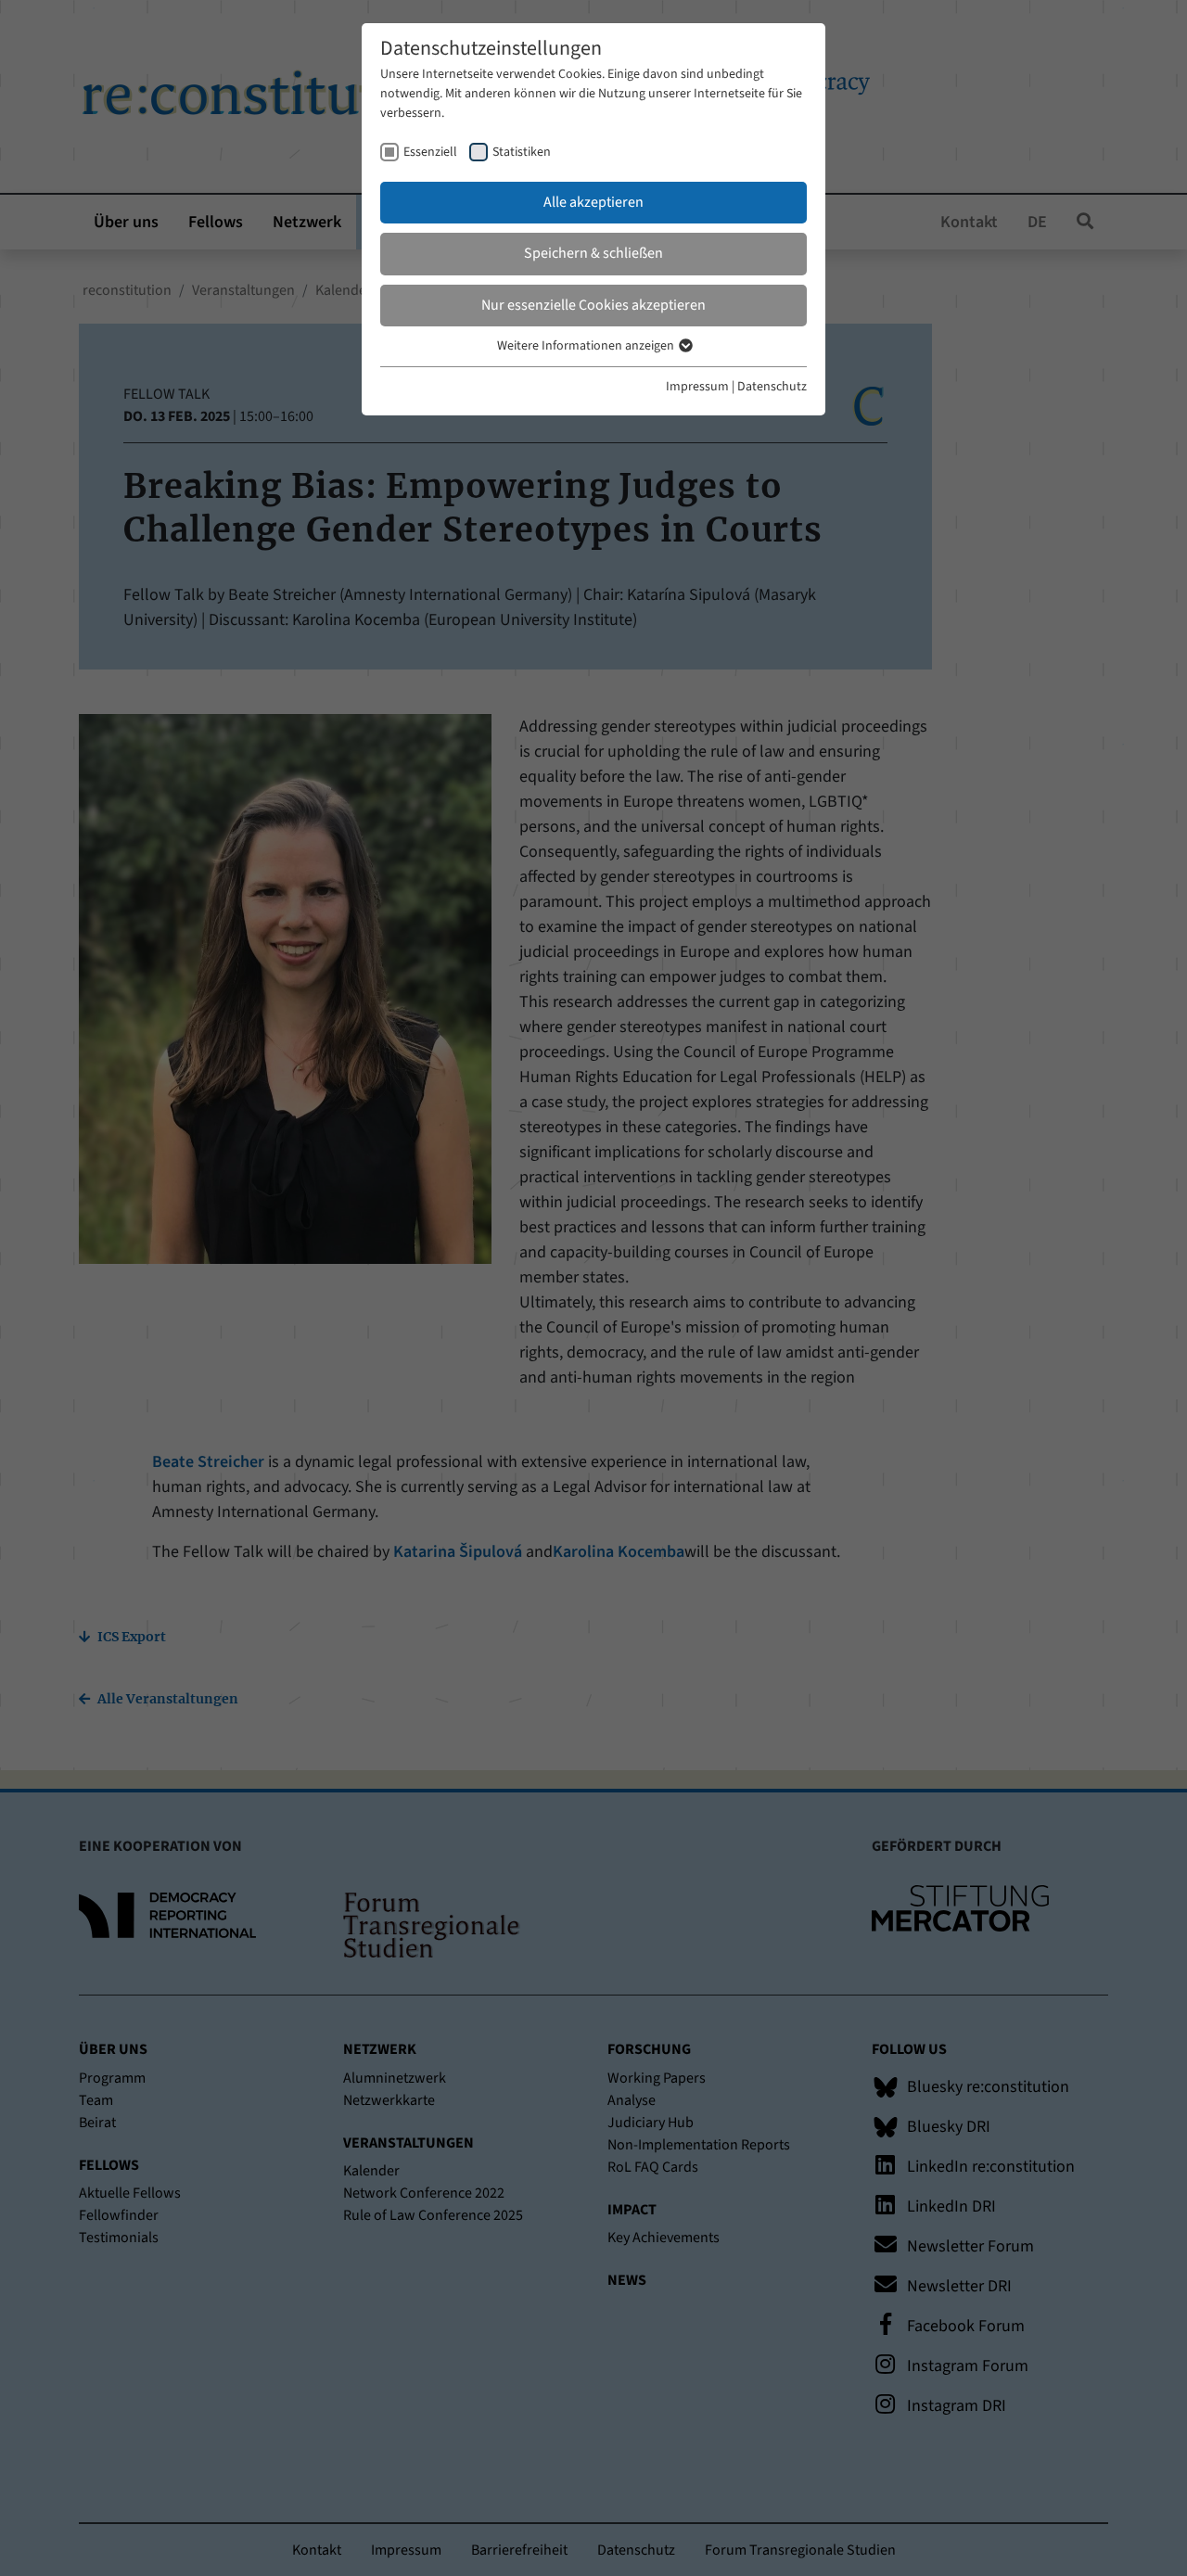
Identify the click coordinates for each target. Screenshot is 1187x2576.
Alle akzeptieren (593, 202)
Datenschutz (772, 387)
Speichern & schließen (593, 253)
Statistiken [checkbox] (522, 152)
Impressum (697, 387)
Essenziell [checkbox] (430, 152)
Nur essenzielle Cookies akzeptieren (593, 305)
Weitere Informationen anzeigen (587, 346)
